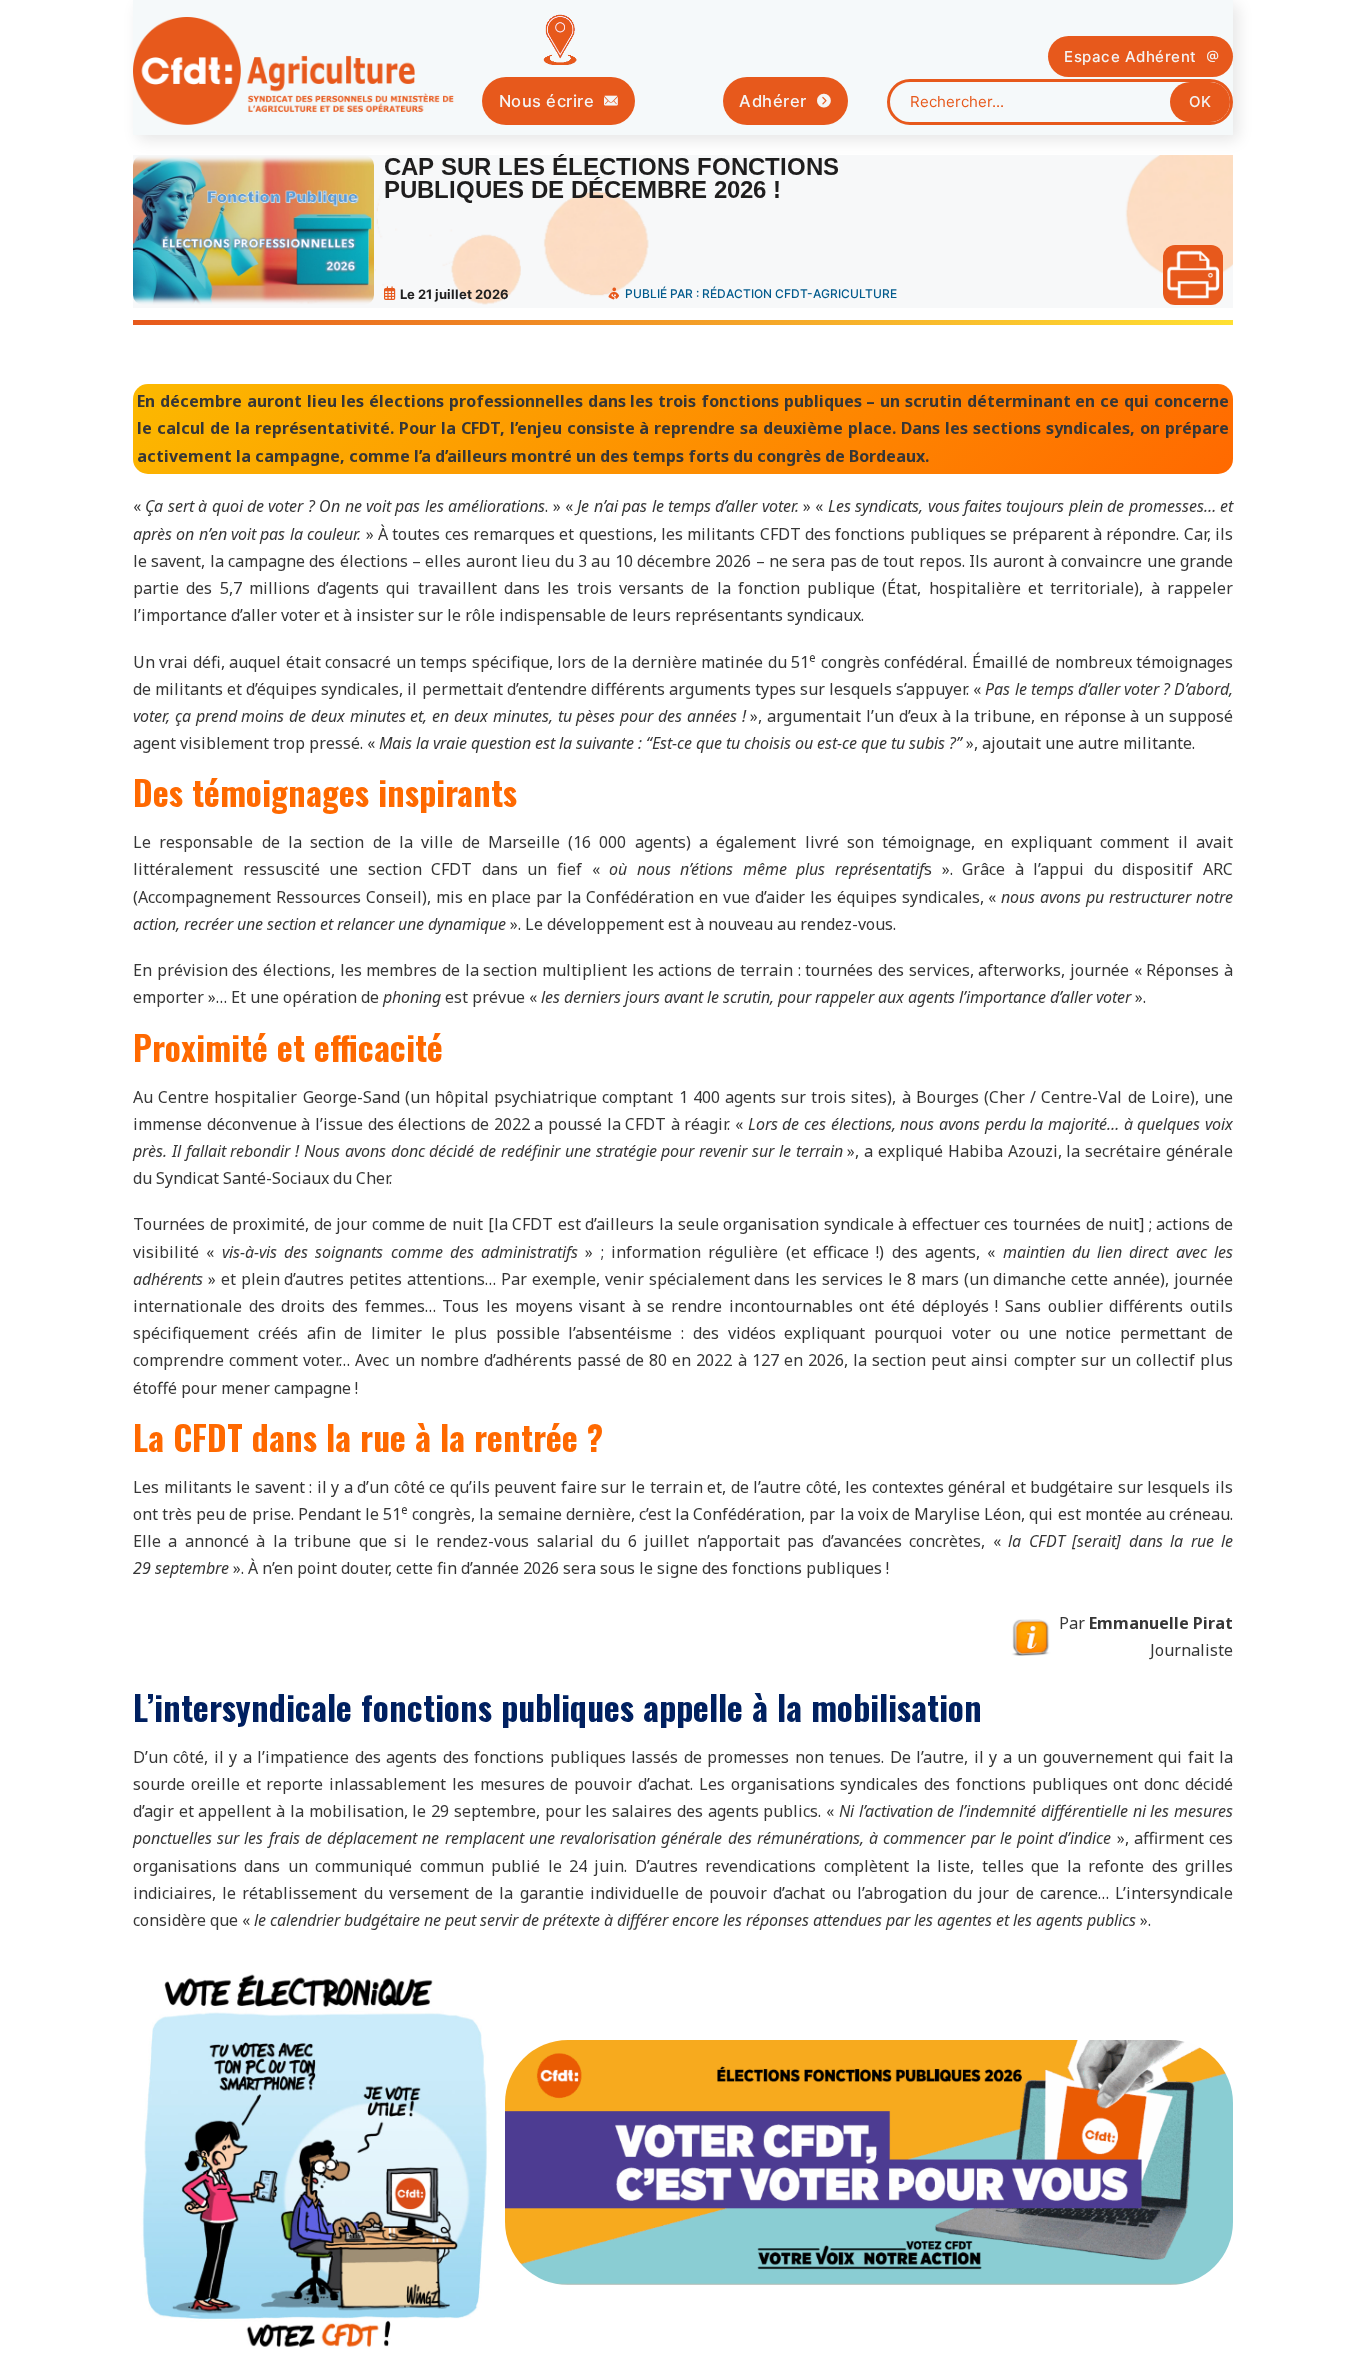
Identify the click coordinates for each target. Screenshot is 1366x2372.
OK (1200, 101)
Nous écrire (547, 101)
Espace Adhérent (1130, 56)
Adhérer (773, 101)
